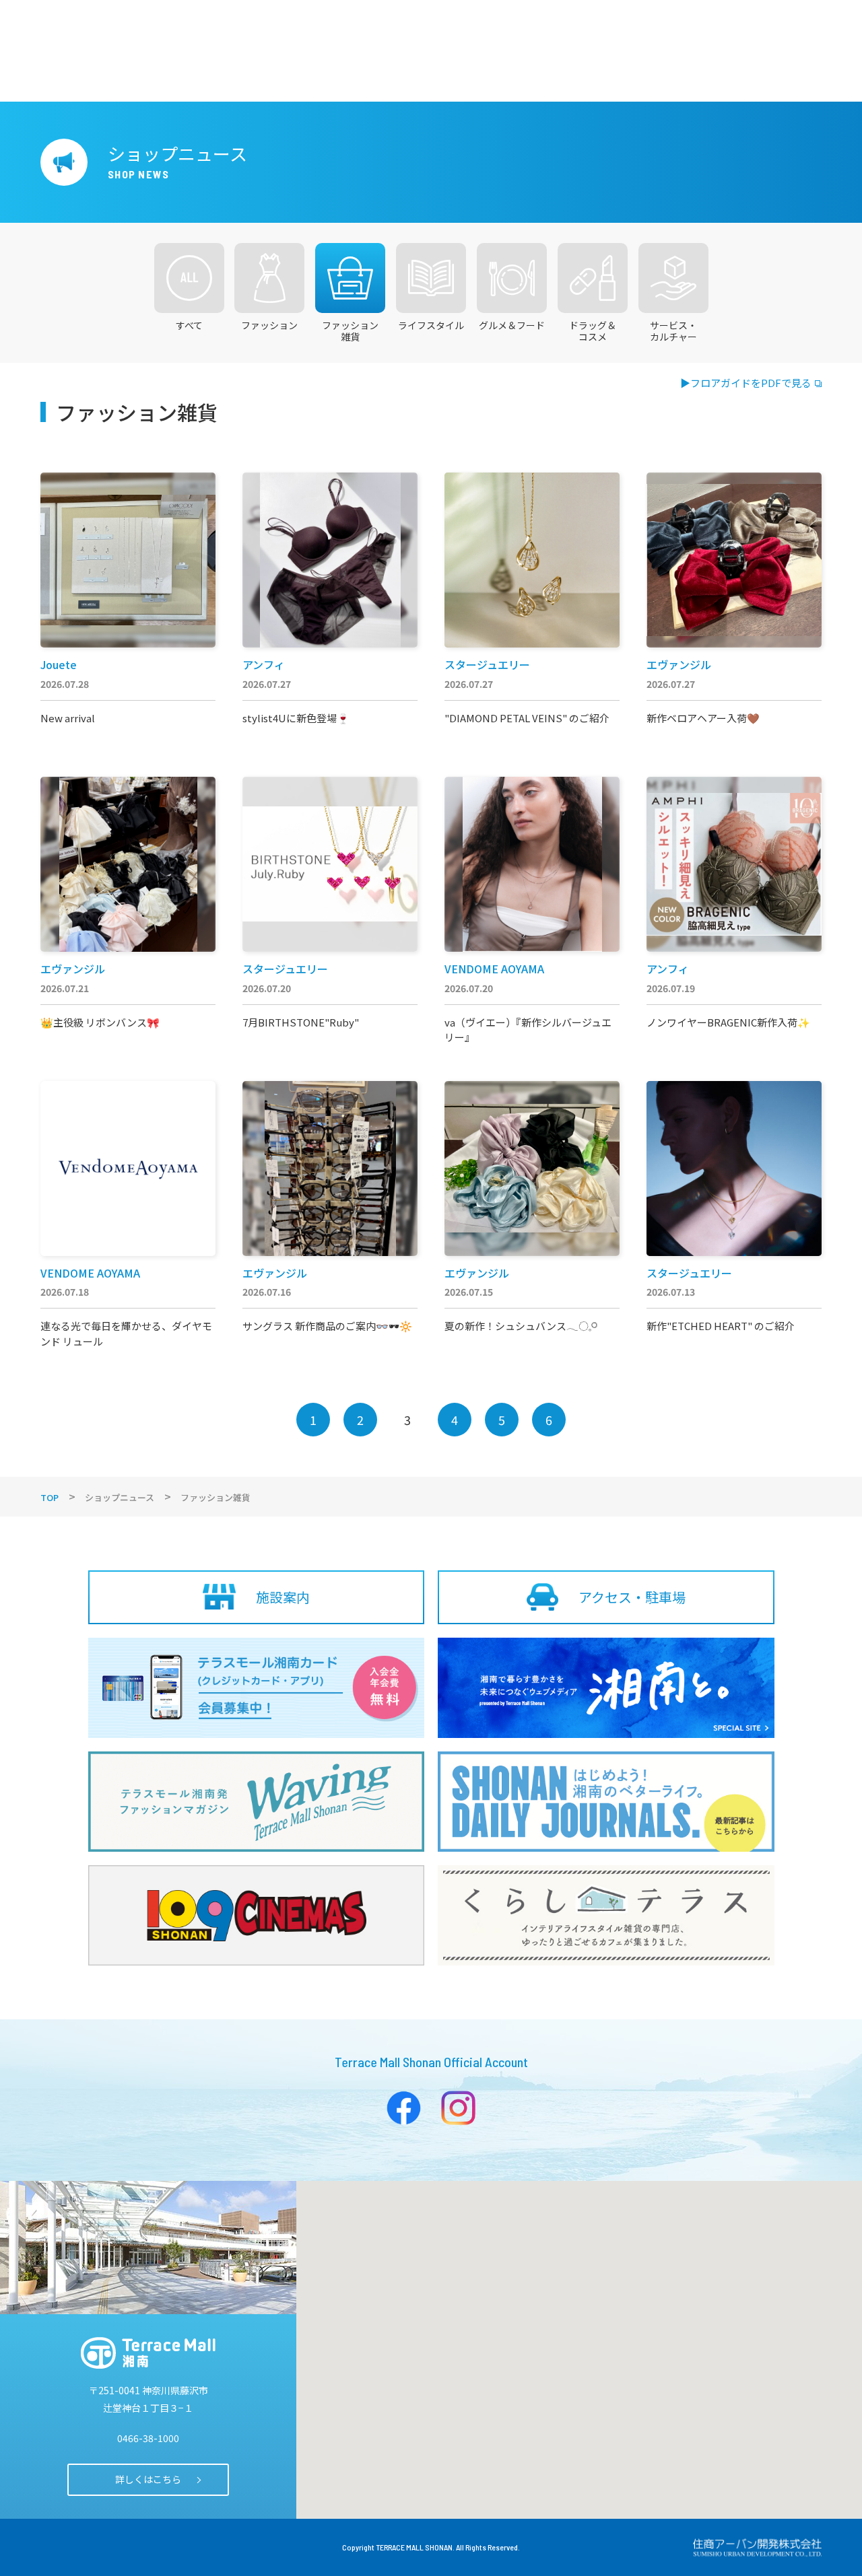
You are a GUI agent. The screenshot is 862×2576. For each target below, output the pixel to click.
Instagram (458, 2108)
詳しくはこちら (148, 2479)
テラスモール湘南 (148, 2353)
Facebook (404, 2108)
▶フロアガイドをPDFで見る (746, 383)
